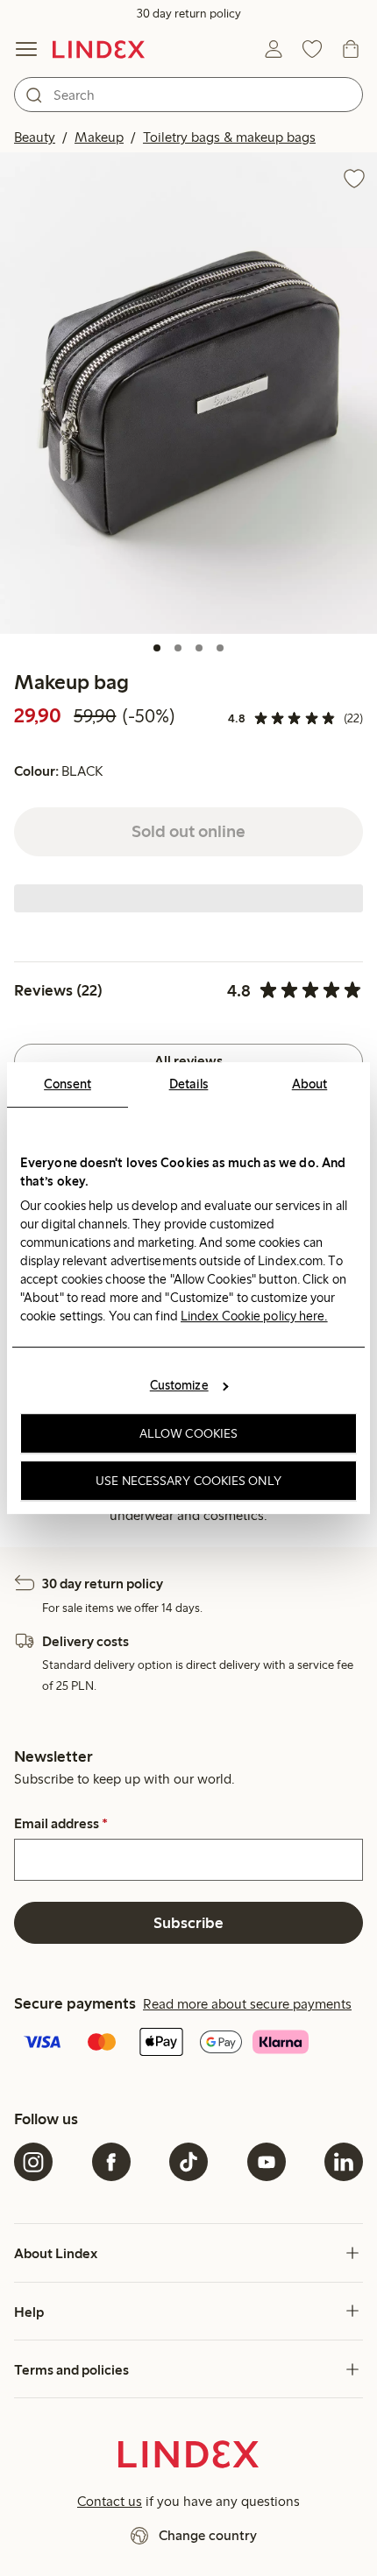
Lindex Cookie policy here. (254, 1316)
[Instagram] (33, 2162)
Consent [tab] (68, 1084)
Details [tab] (189, 1084)
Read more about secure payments (247, 2004)
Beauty (35, 137)
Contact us (110, 2501)
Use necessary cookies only (188, 1481)
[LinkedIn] (344, 2162)
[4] (220, 648)
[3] (199, 648)
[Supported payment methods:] (188, 2044)
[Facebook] (111, 2162)
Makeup (99, 137)
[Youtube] (267, 2162)
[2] (178, 648)
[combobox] (188, 95)
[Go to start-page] (99, 49)
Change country (208, 2535)
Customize (179, 1385)
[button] (188, 393)
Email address (61, 1824)
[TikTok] (188, 2162)
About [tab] (310, 1084)
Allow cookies (188, 1433)
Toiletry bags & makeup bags (229, 137)
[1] (157, 648)
